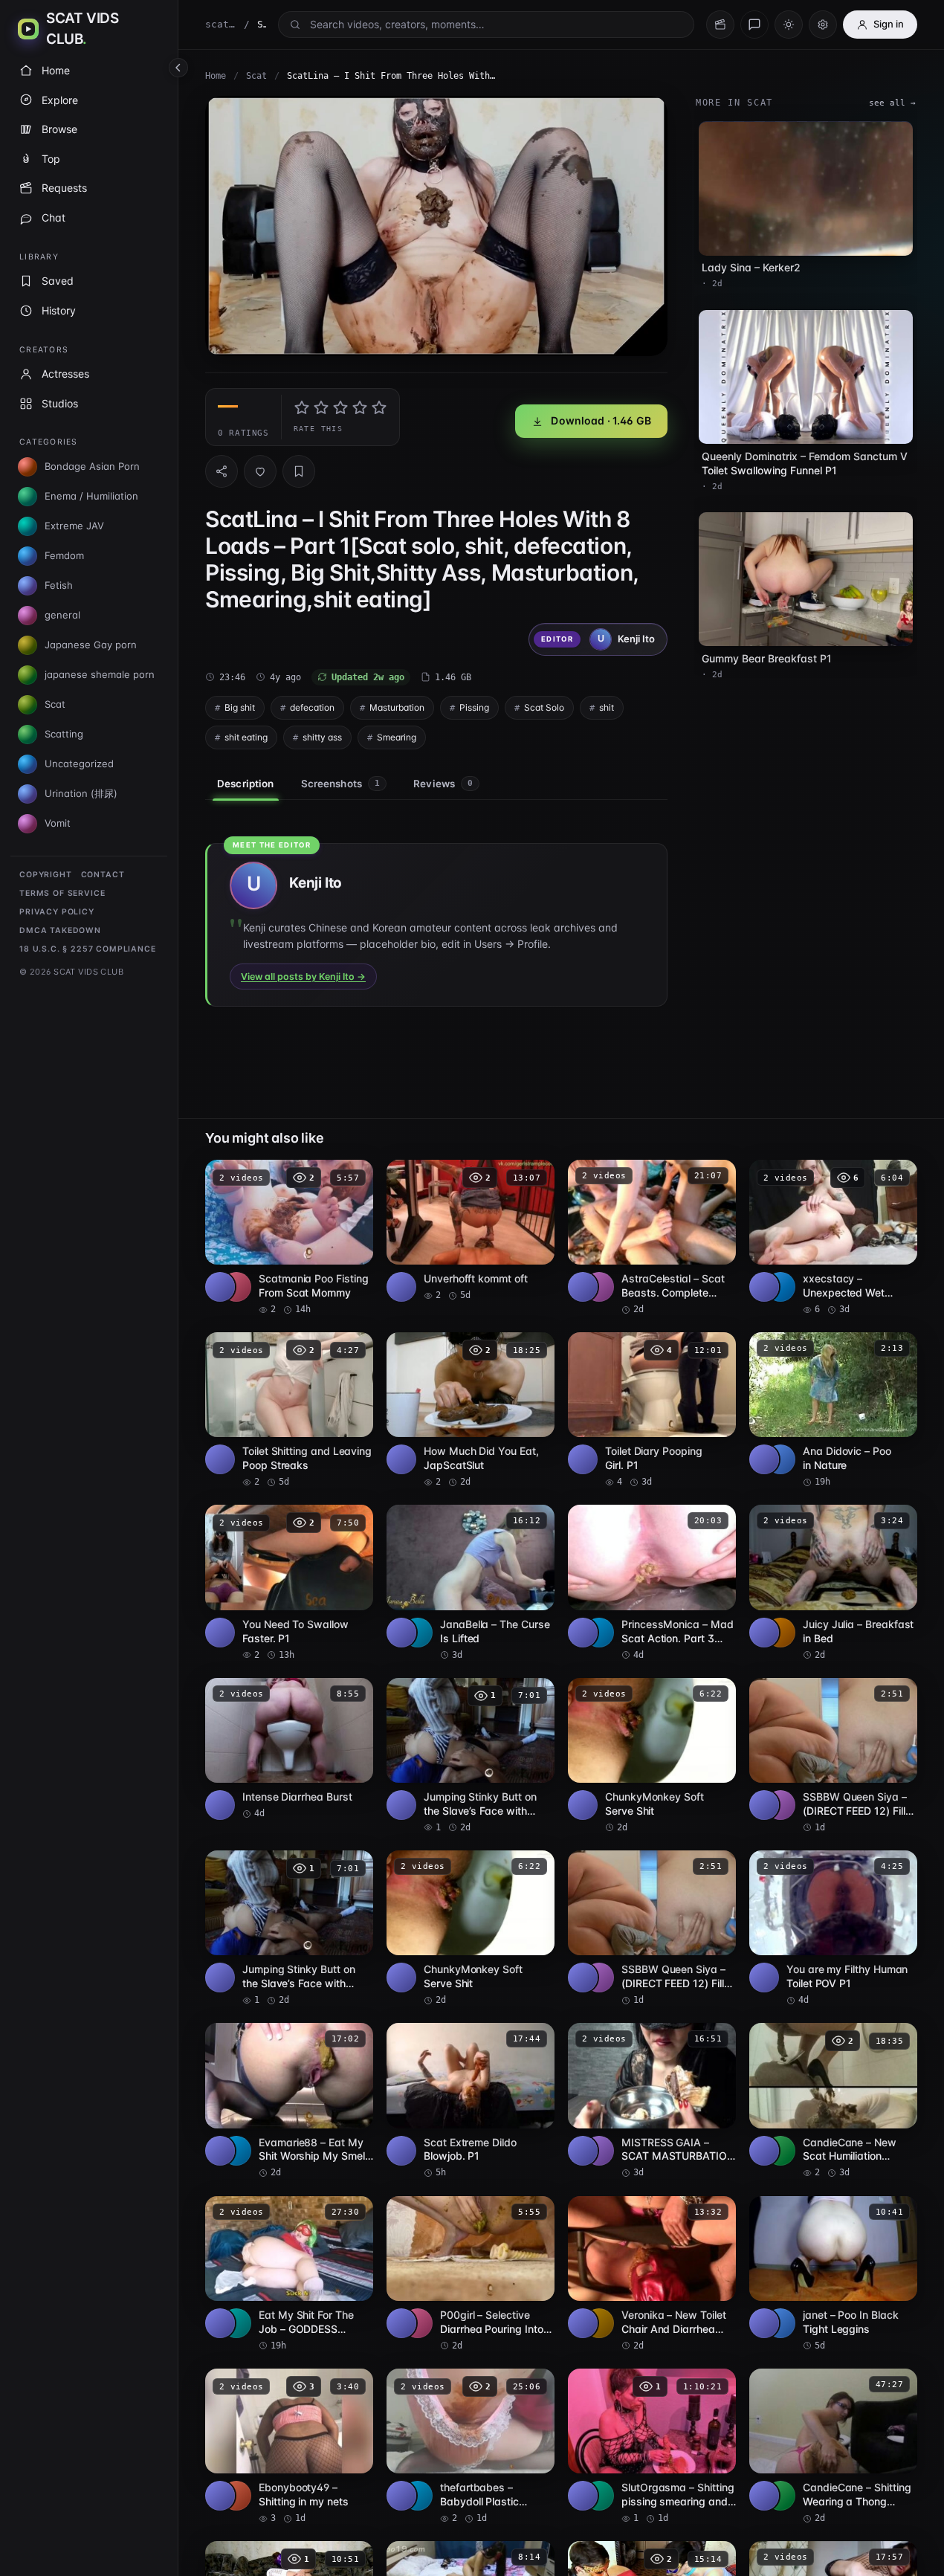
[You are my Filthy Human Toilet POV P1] (833, 1928)
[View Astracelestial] (599, 1287)
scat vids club (221, 24)
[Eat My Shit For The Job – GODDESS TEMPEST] (289, 2274)
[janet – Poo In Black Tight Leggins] (833, 2274)
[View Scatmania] (236, 1287)
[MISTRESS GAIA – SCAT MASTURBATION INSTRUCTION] (652, 2101)
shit (607, 707)
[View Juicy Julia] (780, 1633)
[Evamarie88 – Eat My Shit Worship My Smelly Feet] (289, 2101)
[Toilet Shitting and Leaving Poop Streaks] (289, 1410)
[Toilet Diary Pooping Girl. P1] (652, 1410)
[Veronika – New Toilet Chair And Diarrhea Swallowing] (652, 2274)
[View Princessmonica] (599, 1633)
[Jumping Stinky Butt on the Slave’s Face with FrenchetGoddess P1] (471, 1756)
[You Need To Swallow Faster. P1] (289, 1583)
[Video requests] (720, 25)
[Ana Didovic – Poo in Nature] (833, 1410)
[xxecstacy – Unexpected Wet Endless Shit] (833, 1238)
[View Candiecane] (780, 2151)
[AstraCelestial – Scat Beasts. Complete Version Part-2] (652, 1238)
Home (216, 76)
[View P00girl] (418, 2323)
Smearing (397, 737)
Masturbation (397, 707)
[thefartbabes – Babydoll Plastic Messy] (471, 2447)
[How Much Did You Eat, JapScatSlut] (471, 1410)
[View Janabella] (418, 1633)
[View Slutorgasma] (599, 2496)
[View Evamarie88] (236, 2151)
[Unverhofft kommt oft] (471, 1231)
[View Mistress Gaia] (599, 2151)
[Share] (222, 471)
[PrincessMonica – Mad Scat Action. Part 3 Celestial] (652, 1583)
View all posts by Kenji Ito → (303, 977)
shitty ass (322, 737)
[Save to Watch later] (354, 1176)
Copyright (46, 875)
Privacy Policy (57, 912)
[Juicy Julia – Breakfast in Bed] (833, 1583)
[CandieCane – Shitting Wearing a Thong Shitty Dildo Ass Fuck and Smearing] (833, 2447)
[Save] (299, 471)
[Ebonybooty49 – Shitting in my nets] (289, 2447)
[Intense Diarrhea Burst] (289, 1749)
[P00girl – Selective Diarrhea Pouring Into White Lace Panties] (471, 2274)
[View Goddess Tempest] (236, 2323)
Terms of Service (62, 893)
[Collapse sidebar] (178, 68)
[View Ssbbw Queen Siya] (780, 1805)
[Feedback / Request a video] (754, 25)
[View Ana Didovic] (780, 1459)
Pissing (474, 707)
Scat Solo (544, 707)
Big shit (240, 707)
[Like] (260, 471)
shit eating (246, 737)
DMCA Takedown (60, 930)
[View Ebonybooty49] (236, 2496)
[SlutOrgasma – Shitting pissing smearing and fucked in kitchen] (652, 2447)
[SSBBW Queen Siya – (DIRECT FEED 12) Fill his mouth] (833, 1756)
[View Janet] (780, 2323)
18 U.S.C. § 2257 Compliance (88, 949)
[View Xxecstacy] (780, 1287)
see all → (892, 103)
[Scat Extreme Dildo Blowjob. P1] (471, 2101)
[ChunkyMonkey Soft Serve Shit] (652, 1756)
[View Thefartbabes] (418, 2496)
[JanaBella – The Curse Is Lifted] (471, 1583)
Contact (103, 875)
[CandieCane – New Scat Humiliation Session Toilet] (833, 2101)
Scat (256, 76)
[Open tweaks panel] (823, 25)
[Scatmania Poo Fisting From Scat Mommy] (289, 1238)
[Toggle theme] (789, 25)
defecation (312, 707)
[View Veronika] (599, 2323)
